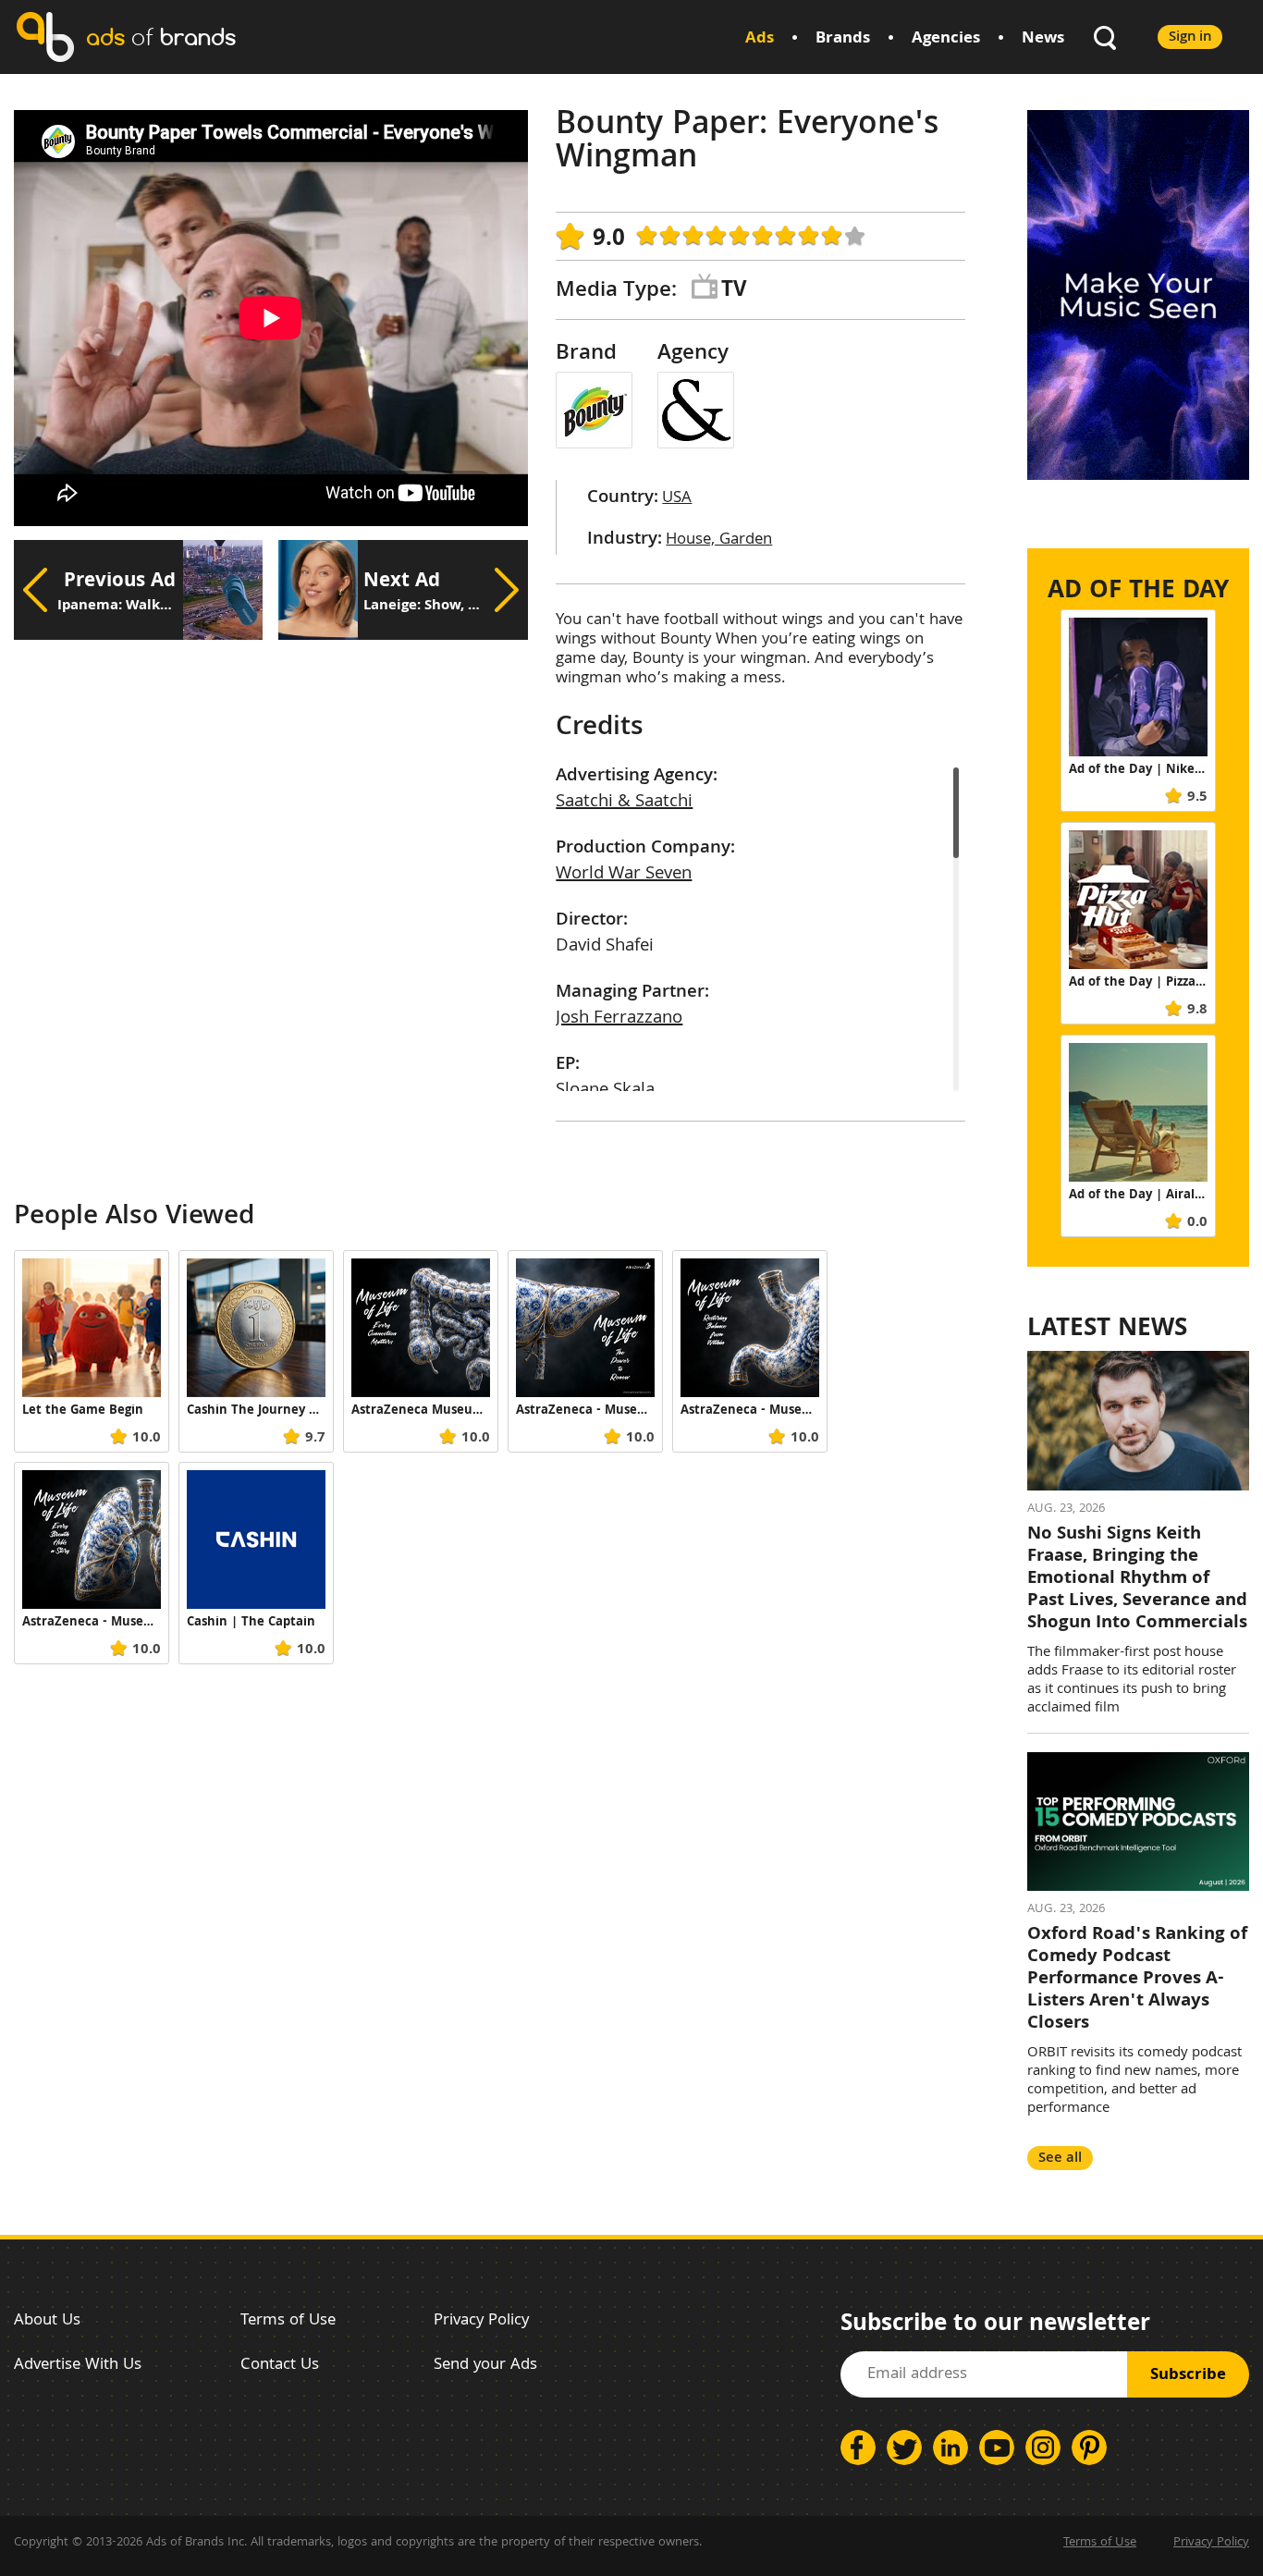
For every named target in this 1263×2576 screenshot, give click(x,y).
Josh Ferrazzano (619, 1019)
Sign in (1190, 37)
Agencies (946, 39)
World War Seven (624, 875)
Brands (843, 39)
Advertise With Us (78, 2366)
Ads (760, 39)
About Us (47, 2321)
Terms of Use (288, 2321)
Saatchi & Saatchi (624, 803)
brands (161, 37)
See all (1060, 2159)
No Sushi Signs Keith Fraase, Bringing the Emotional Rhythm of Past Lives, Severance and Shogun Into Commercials (1137, 1579)
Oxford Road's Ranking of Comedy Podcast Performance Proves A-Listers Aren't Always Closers (1137, 1980)
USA (677, 499)
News (1043, 39)
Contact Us (280, 2366)
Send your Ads (485, 2366)
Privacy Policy (481, 2321)
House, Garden (719, 540)
